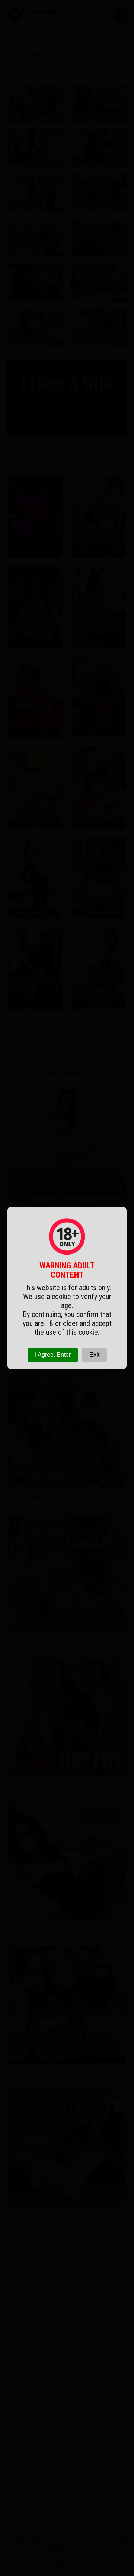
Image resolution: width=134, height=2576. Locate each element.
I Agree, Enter (53, 1355)
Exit (94, 1355)
